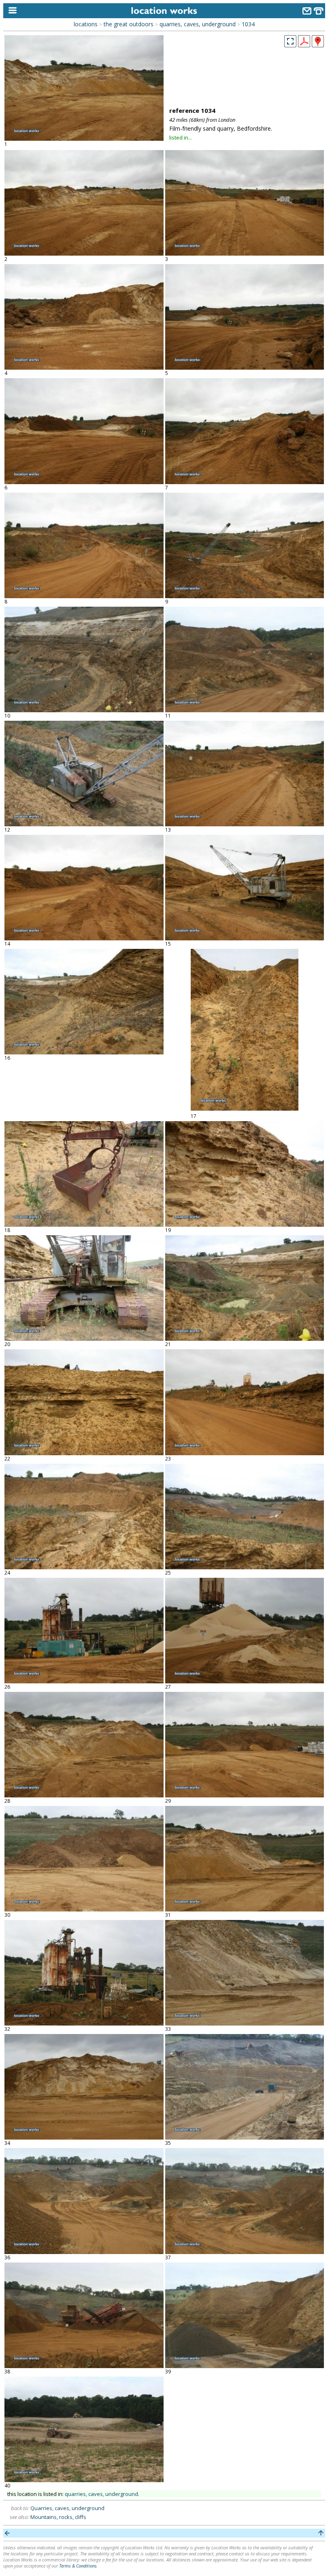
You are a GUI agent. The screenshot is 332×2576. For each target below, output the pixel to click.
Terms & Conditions (78, 2566)
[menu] (11, 11)
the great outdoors (129, 24)
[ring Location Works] (319, 12)
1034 (248, 24)
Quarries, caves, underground (67, 2508)
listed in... (181, 138)
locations (86, 24)
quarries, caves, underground (198, 24)
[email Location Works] (307, 12)
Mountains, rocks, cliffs (58, 2517)
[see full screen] (290, 41)
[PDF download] (304, 45)
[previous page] (7, 2533)
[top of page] (321, 2533)
